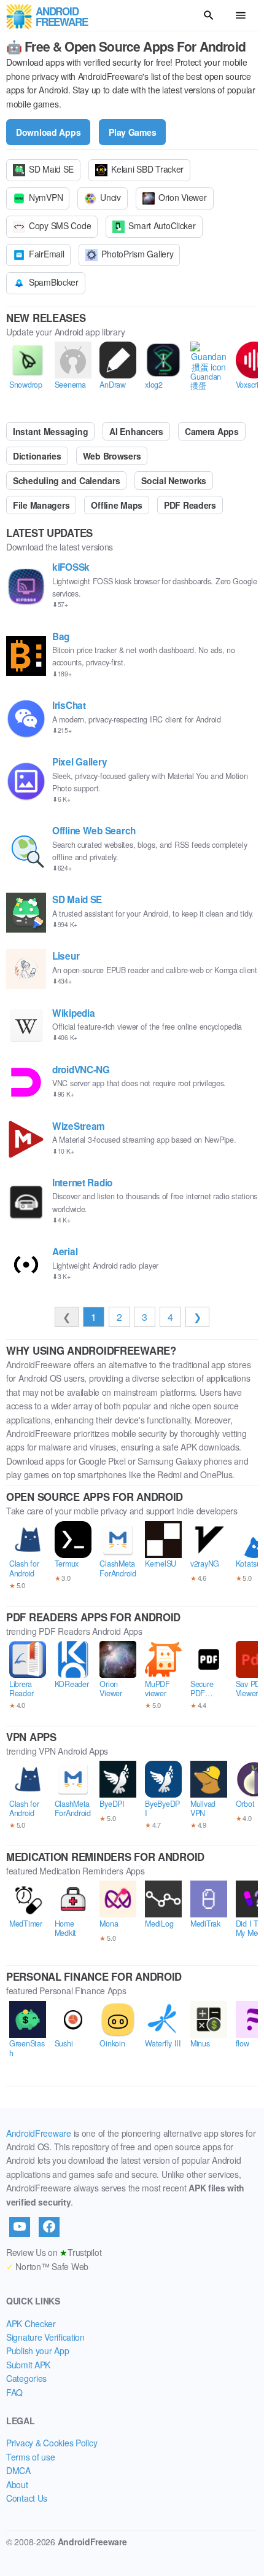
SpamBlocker (54, 282)
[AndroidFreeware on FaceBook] (49, 2227)
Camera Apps (212, 431)
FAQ (14, 2392)
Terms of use (31, 2457)
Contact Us (27, 2498)
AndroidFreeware (39, 2133)
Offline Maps (117, 505)
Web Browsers (112, 456)
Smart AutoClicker (162, 225)
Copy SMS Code (60, 225)
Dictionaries (37, 456)
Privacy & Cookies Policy (52, 2443)
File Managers (41, 505)
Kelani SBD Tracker (147, 169)
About (17, 2484)
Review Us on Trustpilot (54, 2252)
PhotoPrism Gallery (137, 254)
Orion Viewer (183, 197)
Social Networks (174, 480)
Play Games (132, 132)
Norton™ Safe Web (47, 2266)
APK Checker (31, 2323)
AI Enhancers (136, 431)
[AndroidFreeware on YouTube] (20, 2227)
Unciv (111, 197)
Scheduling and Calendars (66, 480)
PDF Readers (190, 505)
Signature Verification (45, 2337)
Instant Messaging (50, 431)
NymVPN (46, 197)
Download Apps (48, 132)
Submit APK (28, 2365)
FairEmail (46, 254)
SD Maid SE (51, 169)
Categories (26, 2378)
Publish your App (38, 2351)
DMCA (18, 2470)
